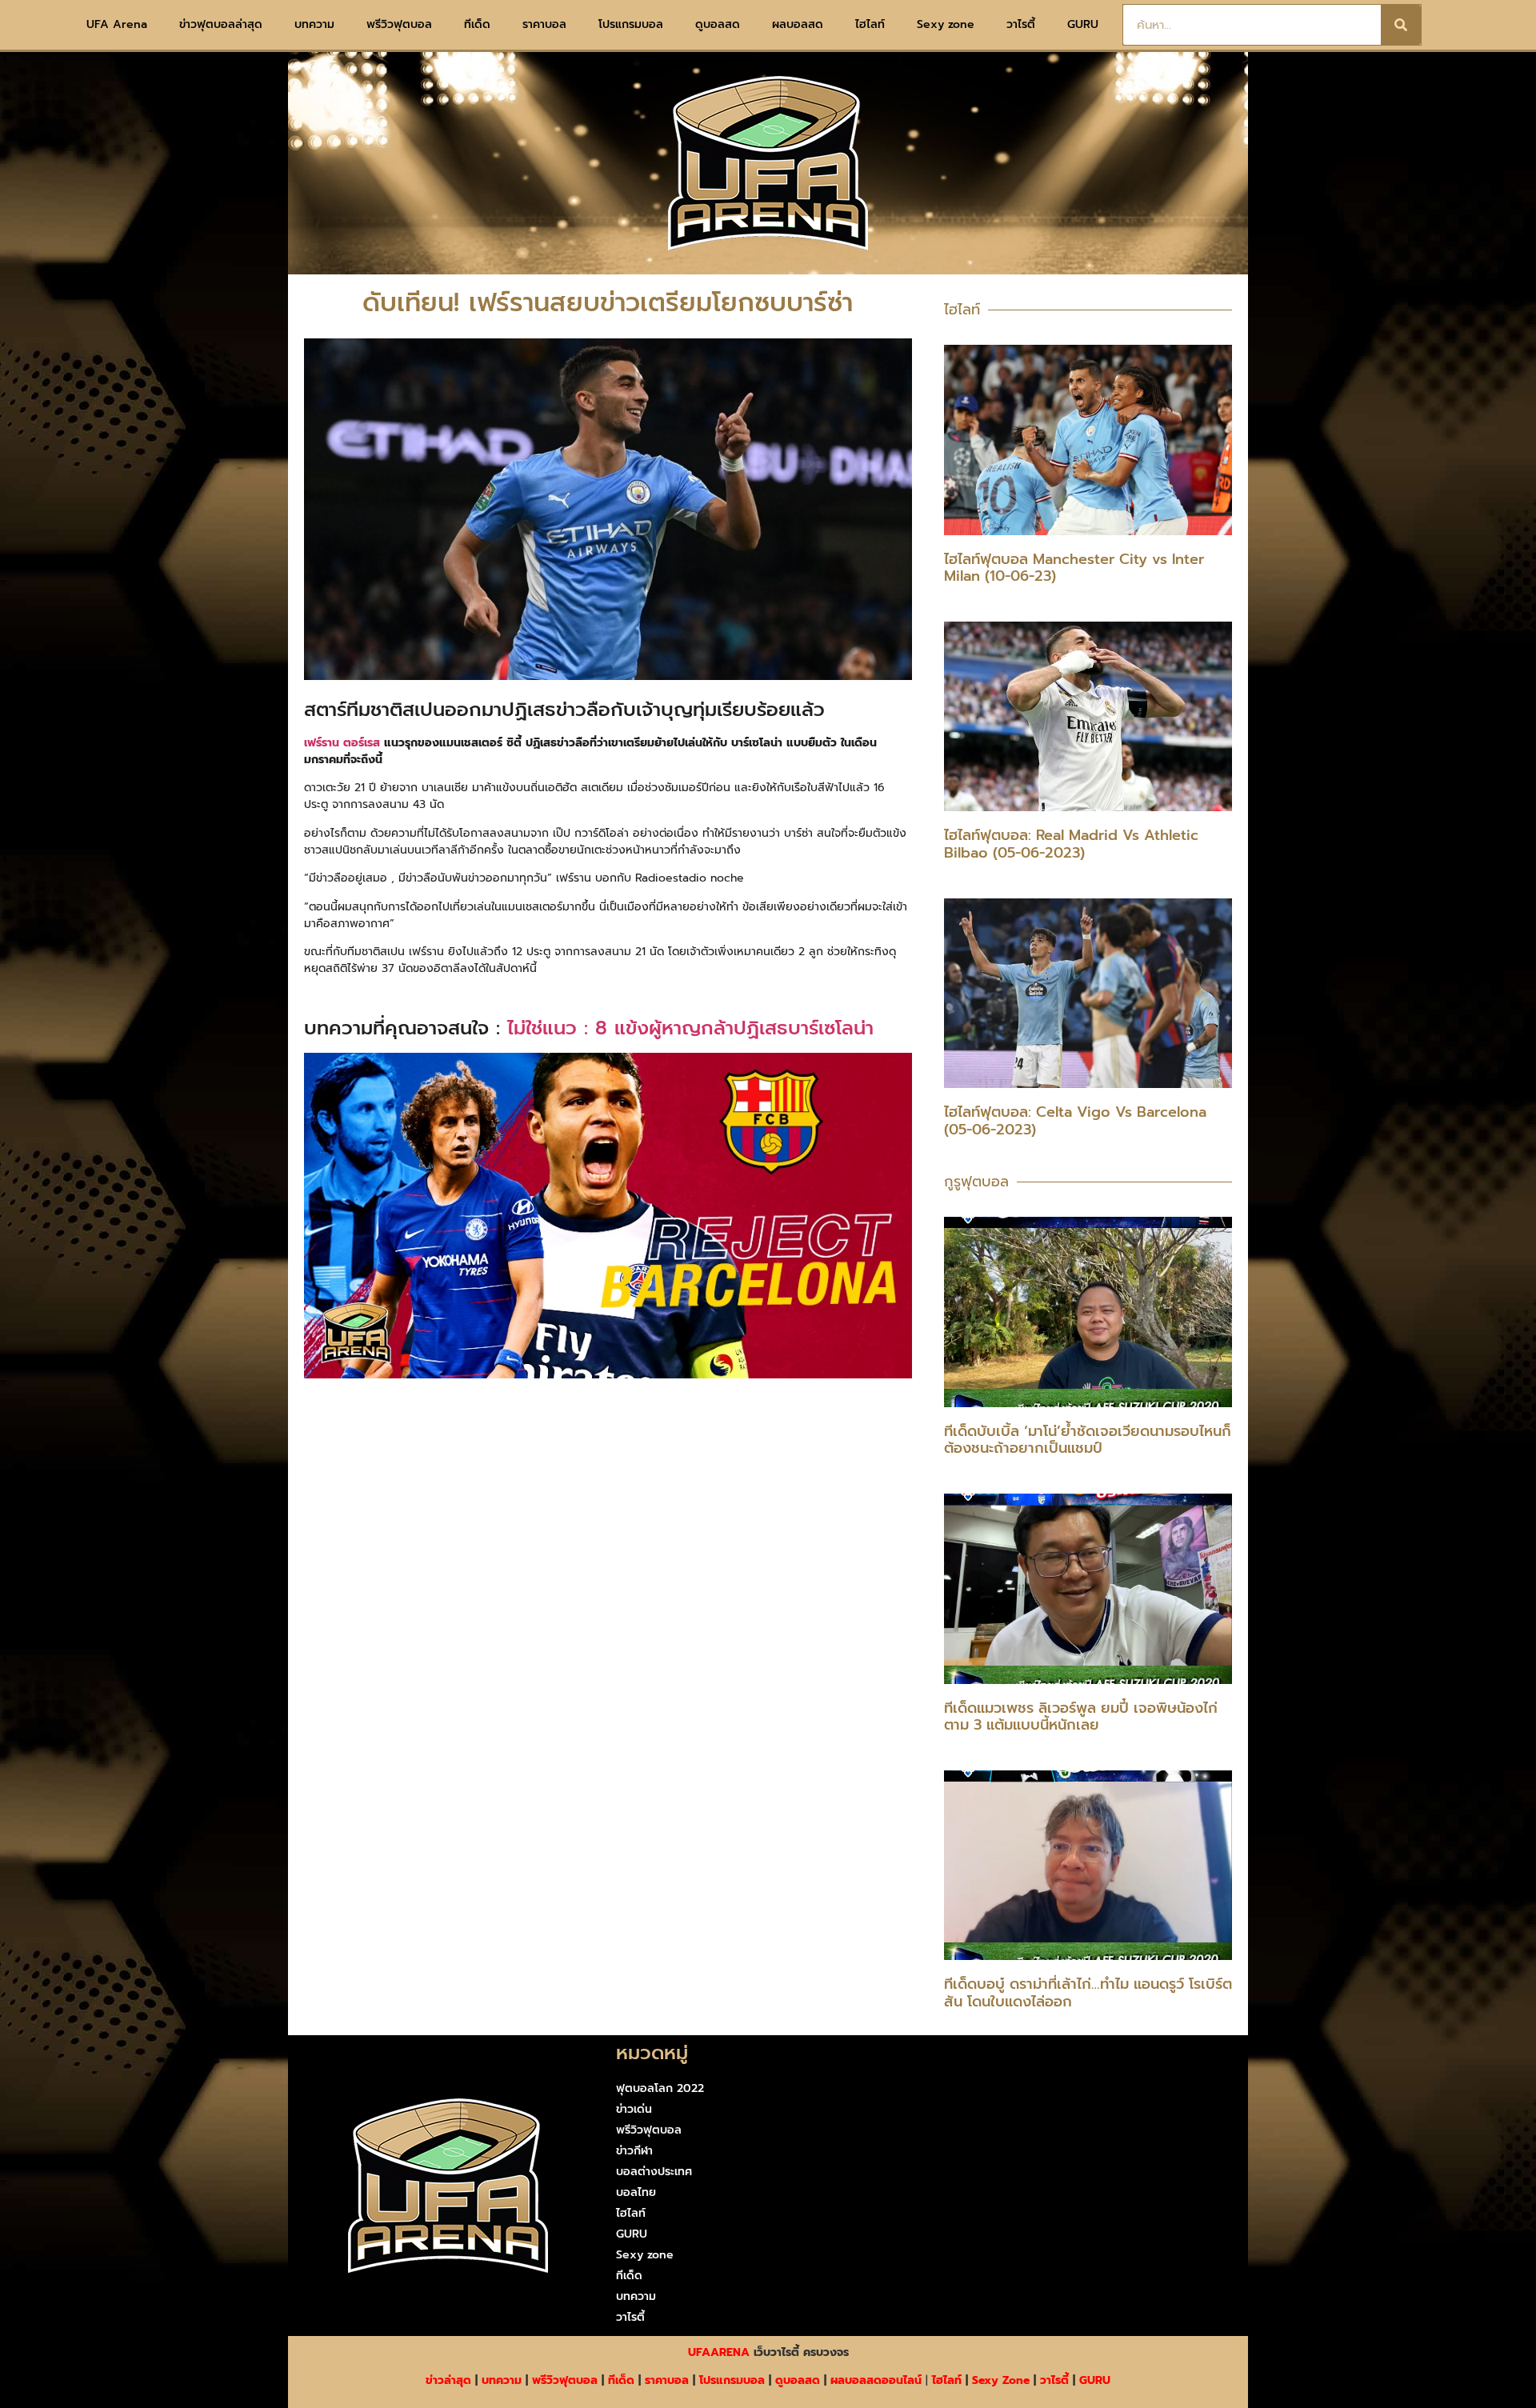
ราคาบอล (544, 24)
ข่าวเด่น (634, 2109)
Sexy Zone (1001, 2380)
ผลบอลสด (798, 24)
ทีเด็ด (477, 24)
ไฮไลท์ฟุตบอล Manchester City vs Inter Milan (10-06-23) (1074, 568)
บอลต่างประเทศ (654, 2172)
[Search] (1401, 25)
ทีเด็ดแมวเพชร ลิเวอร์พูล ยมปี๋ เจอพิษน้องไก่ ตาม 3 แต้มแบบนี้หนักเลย (1081, 1717)
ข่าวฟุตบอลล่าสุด (221, 24)
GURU (1083, 24)
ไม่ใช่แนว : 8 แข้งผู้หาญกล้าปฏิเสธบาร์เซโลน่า (690, 1028)
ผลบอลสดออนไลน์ (876, 2380)
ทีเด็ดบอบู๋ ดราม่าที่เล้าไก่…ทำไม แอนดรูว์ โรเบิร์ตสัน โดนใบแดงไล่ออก (1088, 1993)
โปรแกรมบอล (631, 24)
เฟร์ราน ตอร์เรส (342, 743)
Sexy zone (946, 24)
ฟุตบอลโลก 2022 (660, 2088)
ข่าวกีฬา (634, 2151)
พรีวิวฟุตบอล (399, 24)
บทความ (314, 24)
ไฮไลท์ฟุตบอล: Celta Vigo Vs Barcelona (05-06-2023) (1075, 1121)
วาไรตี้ (1021, 24)
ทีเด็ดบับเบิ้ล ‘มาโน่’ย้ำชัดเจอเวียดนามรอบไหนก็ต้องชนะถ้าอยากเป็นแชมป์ (1088, 1440)
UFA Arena (117, 24)
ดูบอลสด (718, 24)
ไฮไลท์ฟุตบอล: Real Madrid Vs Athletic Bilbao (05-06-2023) (1071, 844)
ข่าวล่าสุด (448, 2380)
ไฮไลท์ (870, 24)
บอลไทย (636, 2192)
